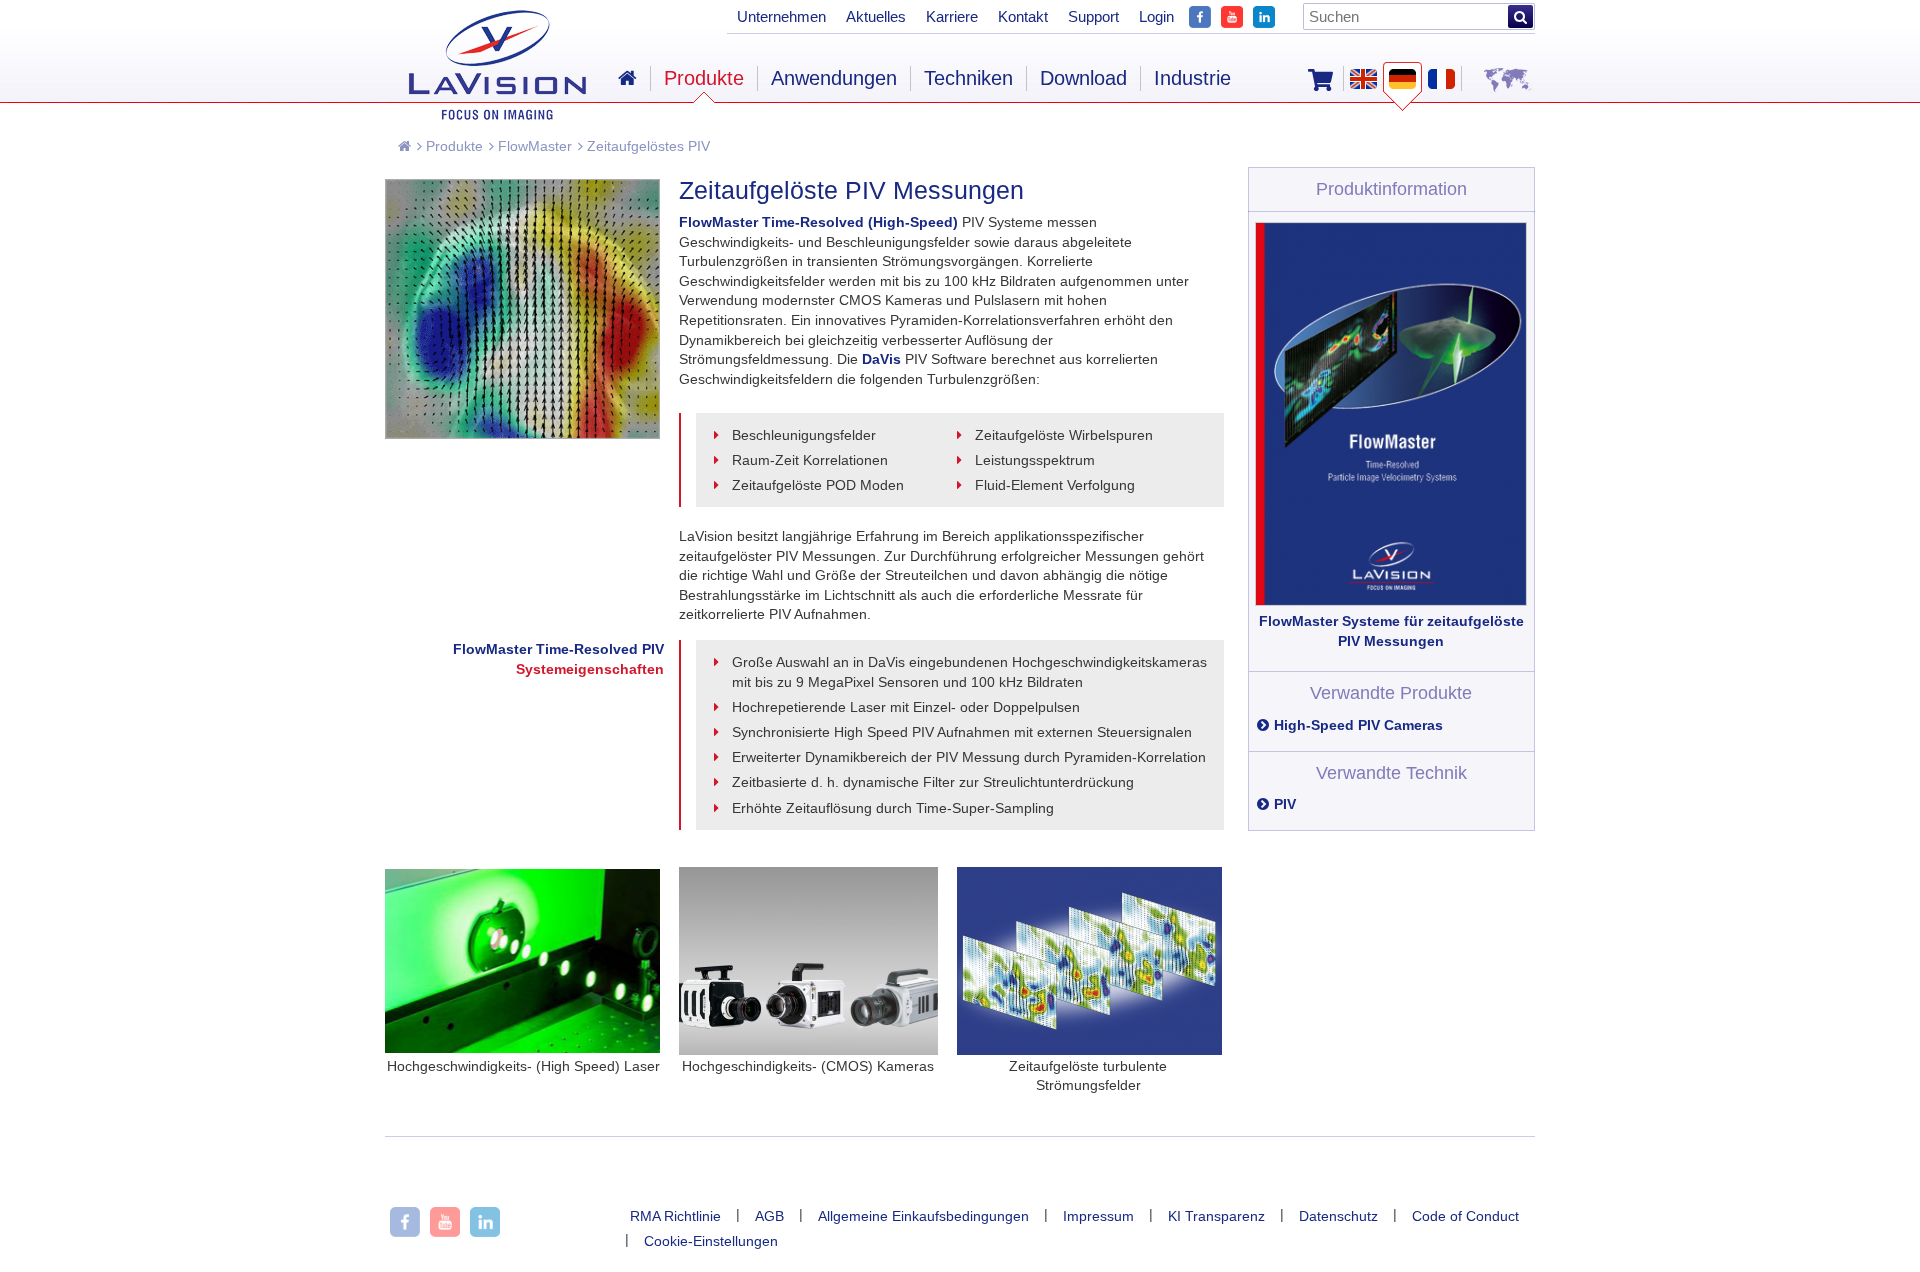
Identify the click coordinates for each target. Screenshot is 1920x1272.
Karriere (952, 16)
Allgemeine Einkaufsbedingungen (923, 1216)
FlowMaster (533, 146)
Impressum (1098, 1216)
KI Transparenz (1216, 1216)
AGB (769, 1216)
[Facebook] (1200, 14)
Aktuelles (876, 16)
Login (1156, 16)
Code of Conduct (1465, 1216)
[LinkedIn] (1264, 14)
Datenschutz (1338, 1216)
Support (1093, 16)
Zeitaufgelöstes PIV (646, 146)
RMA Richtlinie (675, 1216)
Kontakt (1023, 16)
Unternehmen (781, 16)
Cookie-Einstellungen (711, 1241)
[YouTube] (1232, 14)
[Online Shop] (1320, 78)
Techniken (968, 78)
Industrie (1192, 78)
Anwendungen (834, 78)
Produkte (452, 146)
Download (1083, 78)
